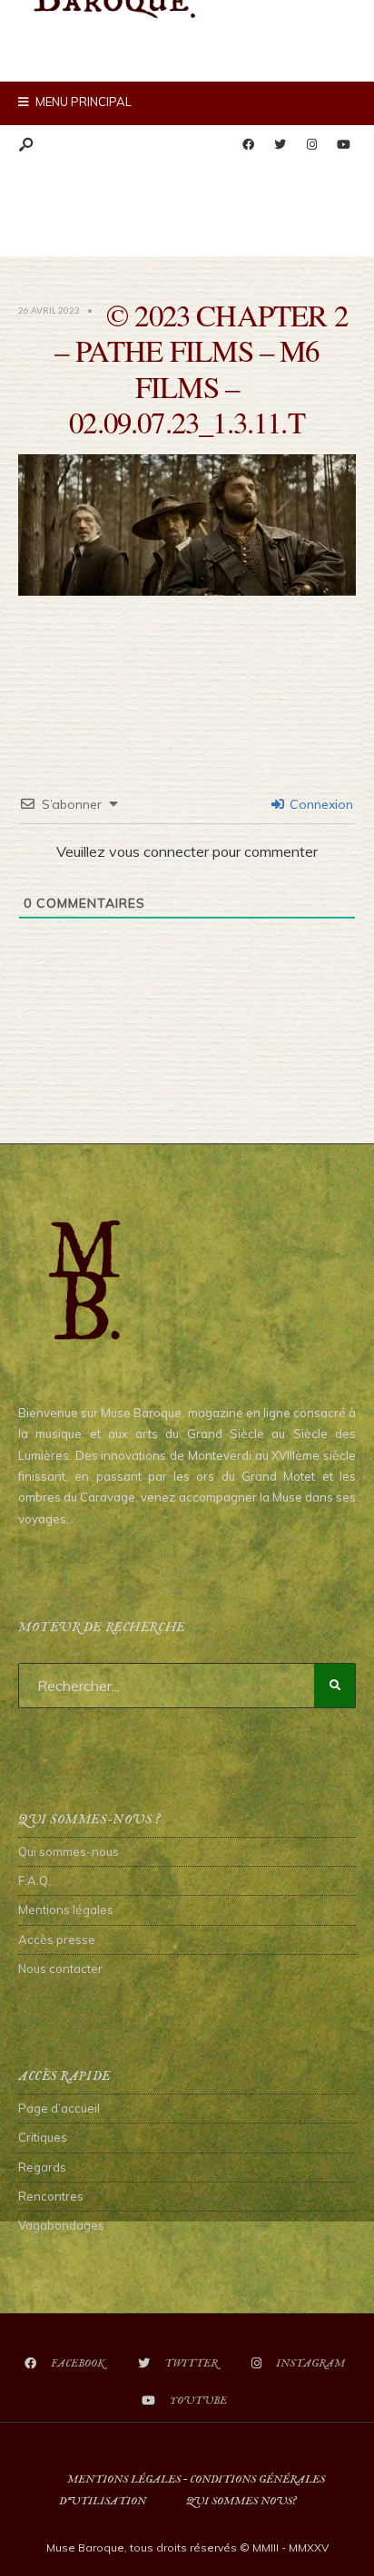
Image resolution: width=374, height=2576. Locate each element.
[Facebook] (248, 145)
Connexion (320, 804)
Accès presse (57, 1939)
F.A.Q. (34, 1881)
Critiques (43, 2137)
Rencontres (51, 2196)
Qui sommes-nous (69, 1852)
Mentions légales (66, 1910)
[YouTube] (343, 145)
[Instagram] (311, 145)
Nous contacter (60, 1968)
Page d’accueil (59, 2108)
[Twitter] (280, 145)
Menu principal (82, 102)
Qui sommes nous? (241, 2501)
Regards (42, 2167)
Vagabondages (61, 2225)
